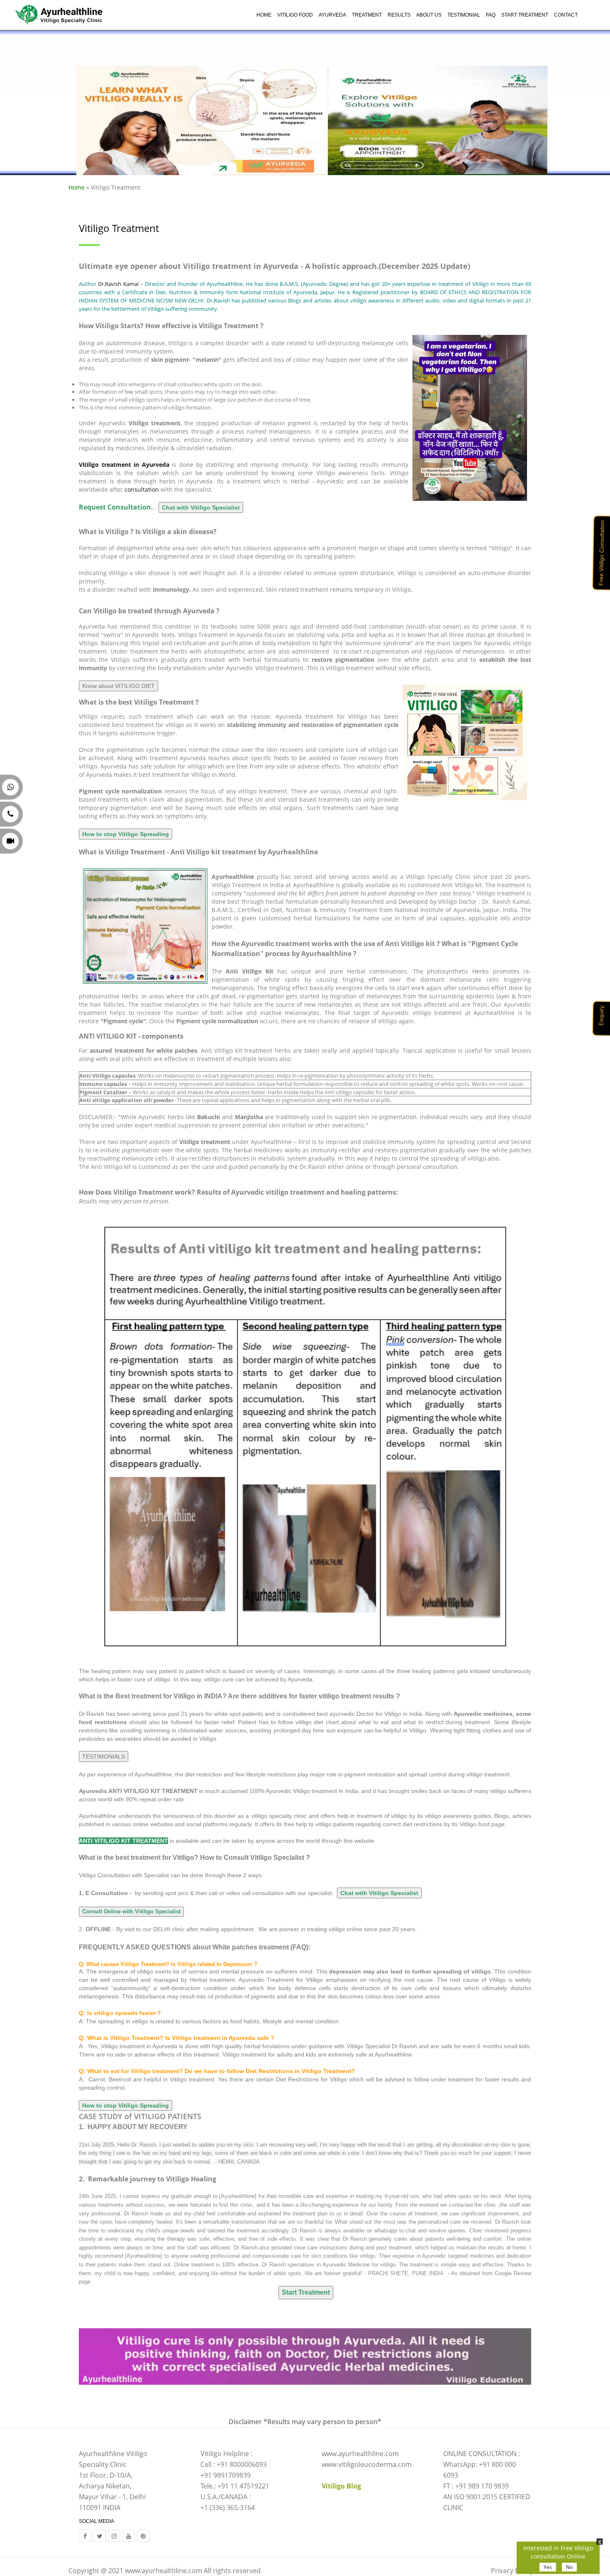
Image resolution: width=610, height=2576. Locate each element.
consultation (142, 489)
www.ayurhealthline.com (163, 2571)
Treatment (367, 15)
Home (264, 15)
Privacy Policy (512, 2571)
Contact (566, 15)
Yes (548, 2567)
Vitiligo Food (295, 15)
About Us (429, 15)
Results (399, 15)
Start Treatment (525, 15)
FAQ (491, 15)
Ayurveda (332, 15)
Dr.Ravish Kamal (119, 284)
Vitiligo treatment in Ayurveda (124, 465)
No (569, 2567)
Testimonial (464, 15)
